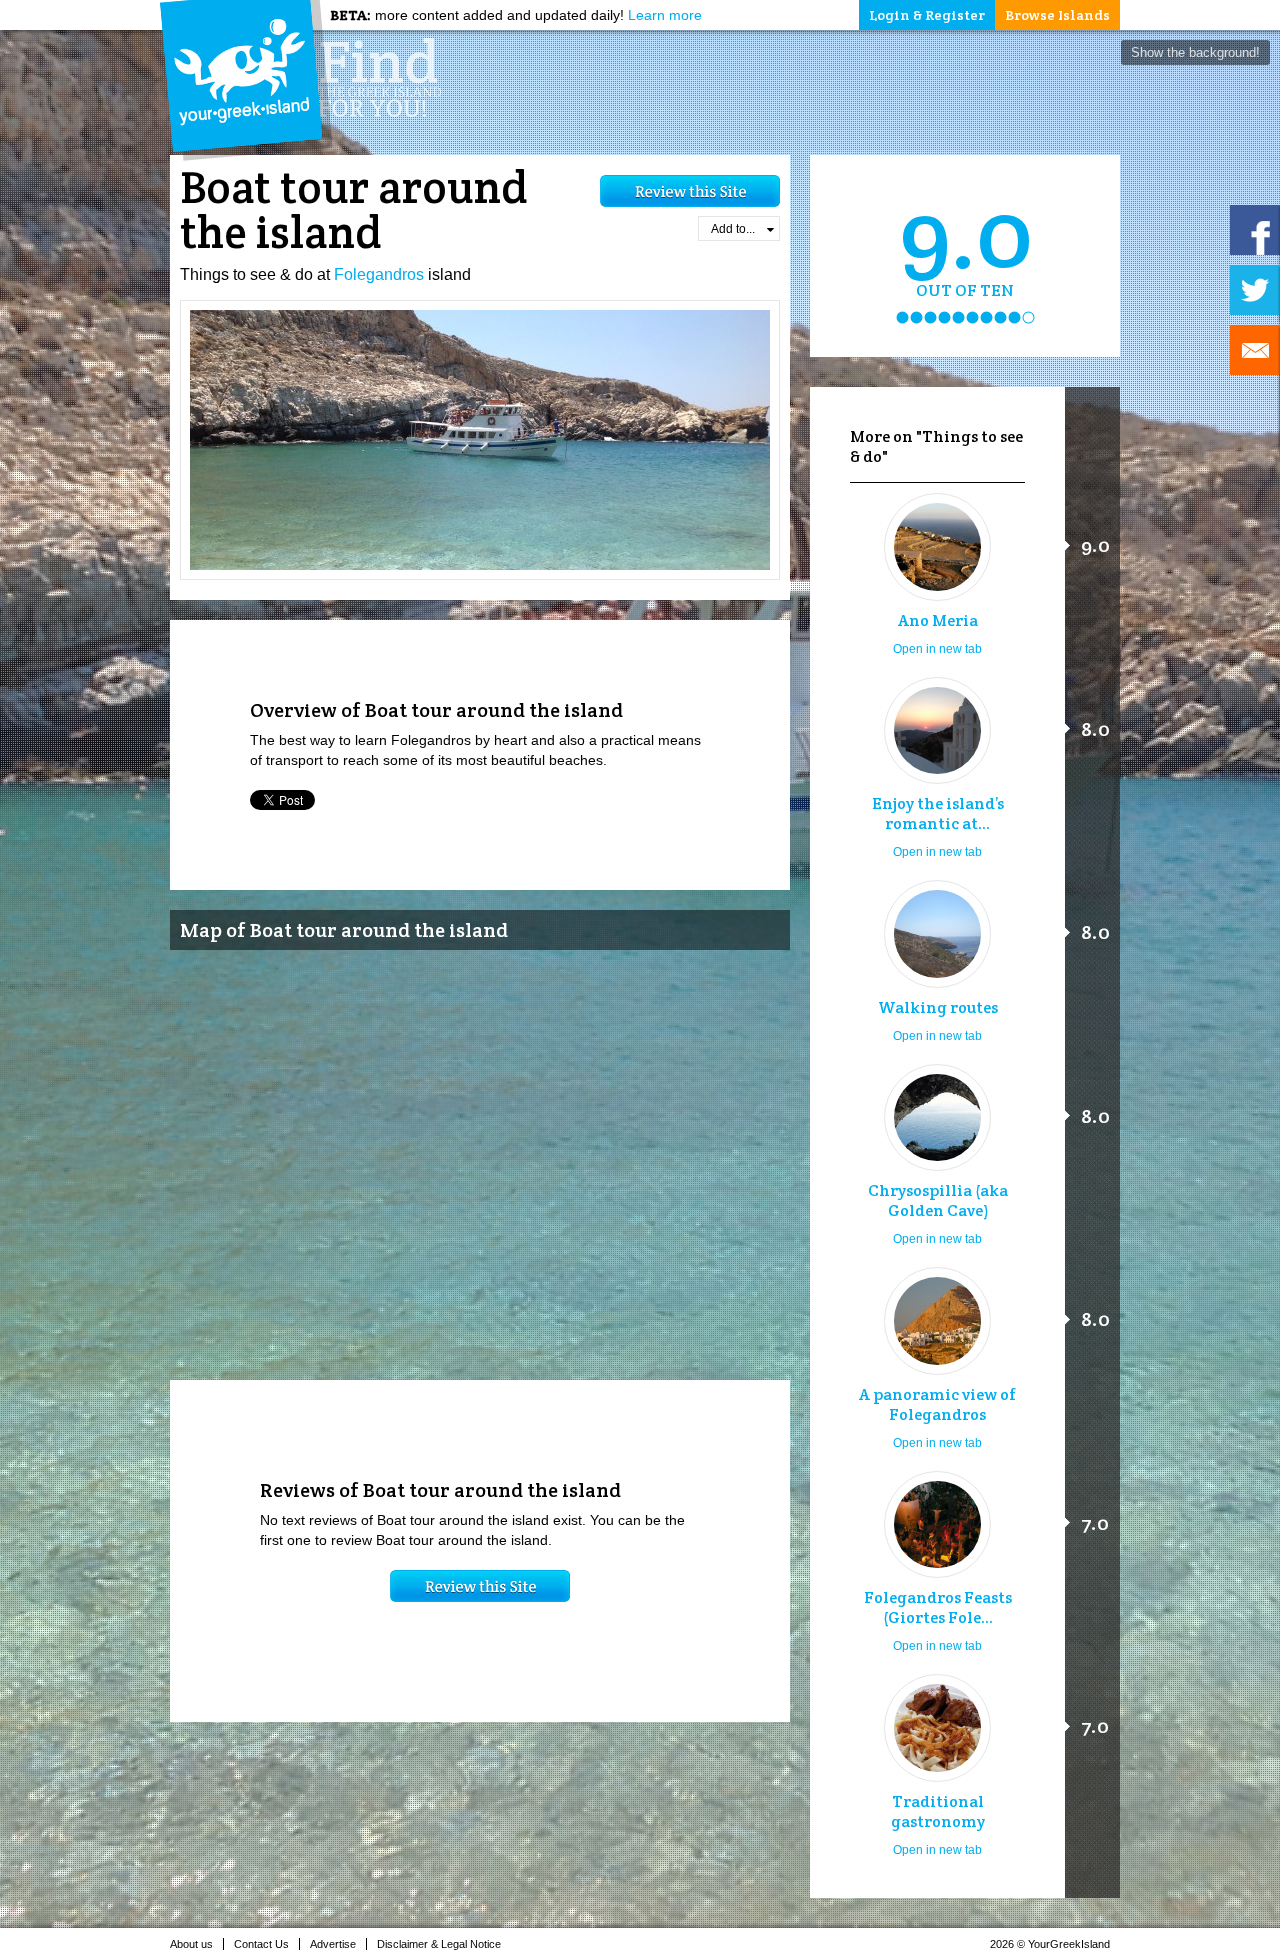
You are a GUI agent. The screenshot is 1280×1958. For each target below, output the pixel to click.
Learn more (665, 15)
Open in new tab (937, 649)
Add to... (733, 229)
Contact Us (261, 1944)
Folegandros (379, 274)
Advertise (333, 1944)
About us (191, 1944)
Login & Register (927, 15)
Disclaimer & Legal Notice (439, 1944)
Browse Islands (1057, 15)
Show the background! (1195, 52)
